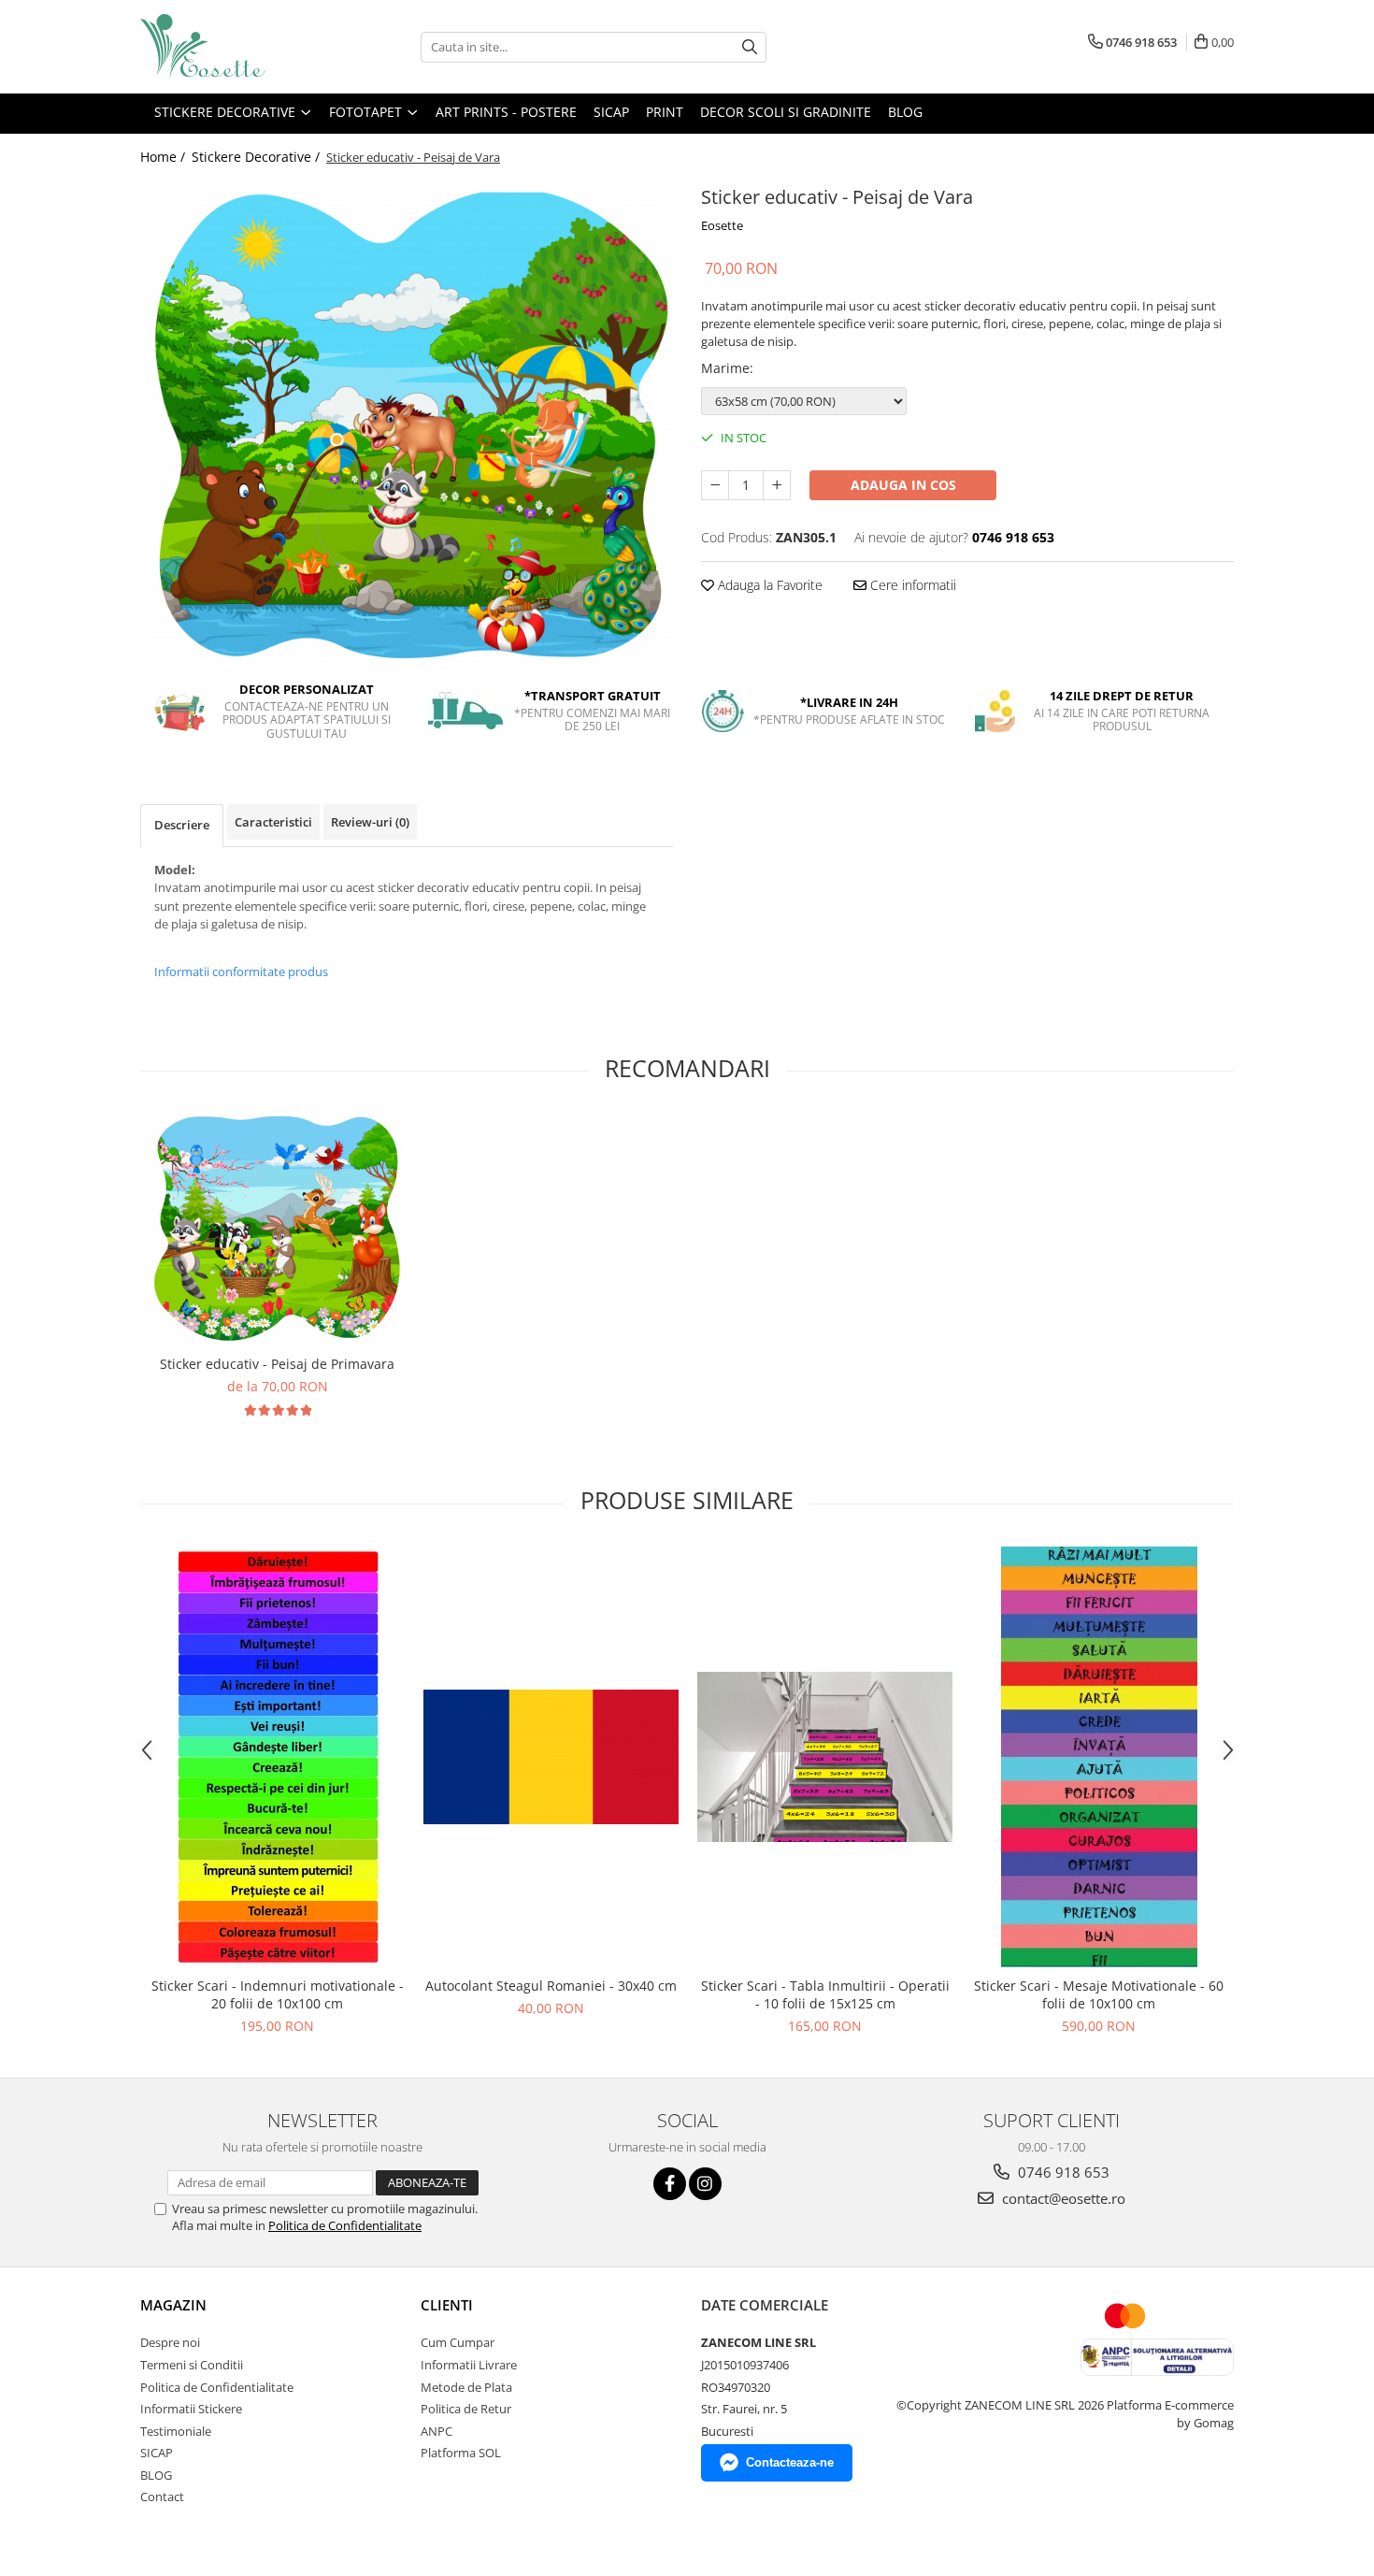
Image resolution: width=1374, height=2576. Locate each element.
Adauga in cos (903, 485)
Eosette (722, 225)
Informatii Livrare (469, 2365)
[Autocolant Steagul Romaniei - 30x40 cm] (551, 1757)
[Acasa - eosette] (234, 47)
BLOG (156, 2475)
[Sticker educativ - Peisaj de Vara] (407, 423)
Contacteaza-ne (790, 2462)
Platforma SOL (461, 2453)
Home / (165, 157)
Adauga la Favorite (768, 585)
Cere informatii (911, 585)
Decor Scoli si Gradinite (786, 112)
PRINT (665, 112)
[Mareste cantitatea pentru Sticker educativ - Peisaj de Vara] (777, 485)
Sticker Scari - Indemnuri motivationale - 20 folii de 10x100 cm (278, 1994)
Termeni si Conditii (192, 2365)
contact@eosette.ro (1062, 2198)
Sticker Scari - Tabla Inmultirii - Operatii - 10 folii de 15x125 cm (825, 1994)
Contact (162, 2497)
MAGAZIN (173, 2305)
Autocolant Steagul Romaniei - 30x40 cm (551, 1986)
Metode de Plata (466, 2387)
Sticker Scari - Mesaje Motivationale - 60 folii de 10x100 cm (1099, 1994)
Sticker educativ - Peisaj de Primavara (277, 1364)
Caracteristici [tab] (273, 822)
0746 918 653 (1062, 2172)
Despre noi (170, 2342)
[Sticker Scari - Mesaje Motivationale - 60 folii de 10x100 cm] (1099, 1757)
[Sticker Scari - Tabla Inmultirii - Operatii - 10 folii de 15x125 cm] (825, 1757)
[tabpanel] (407, 423)
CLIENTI (447, 2305)
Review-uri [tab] (370, 822)
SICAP (611, 112)
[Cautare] (750, 47)
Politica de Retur (466, 2409)
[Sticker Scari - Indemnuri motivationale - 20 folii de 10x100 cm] (277, 1757)
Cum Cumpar (458, 2342)
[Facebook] (670, 2184)
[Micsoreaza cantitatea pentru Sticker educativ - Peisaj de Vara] (715, 485)
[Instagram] (705, 2184)
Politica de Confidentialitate (345, 2225)
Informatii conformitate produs (241, 971)
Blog (905, 112)
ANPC (437, 2431)
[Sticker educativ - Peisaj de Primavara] (277, 1230)
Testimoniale (176, 2431)
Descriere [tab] (182, 825)
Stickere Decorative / (258, 157)
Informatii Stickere (191, 2409)
